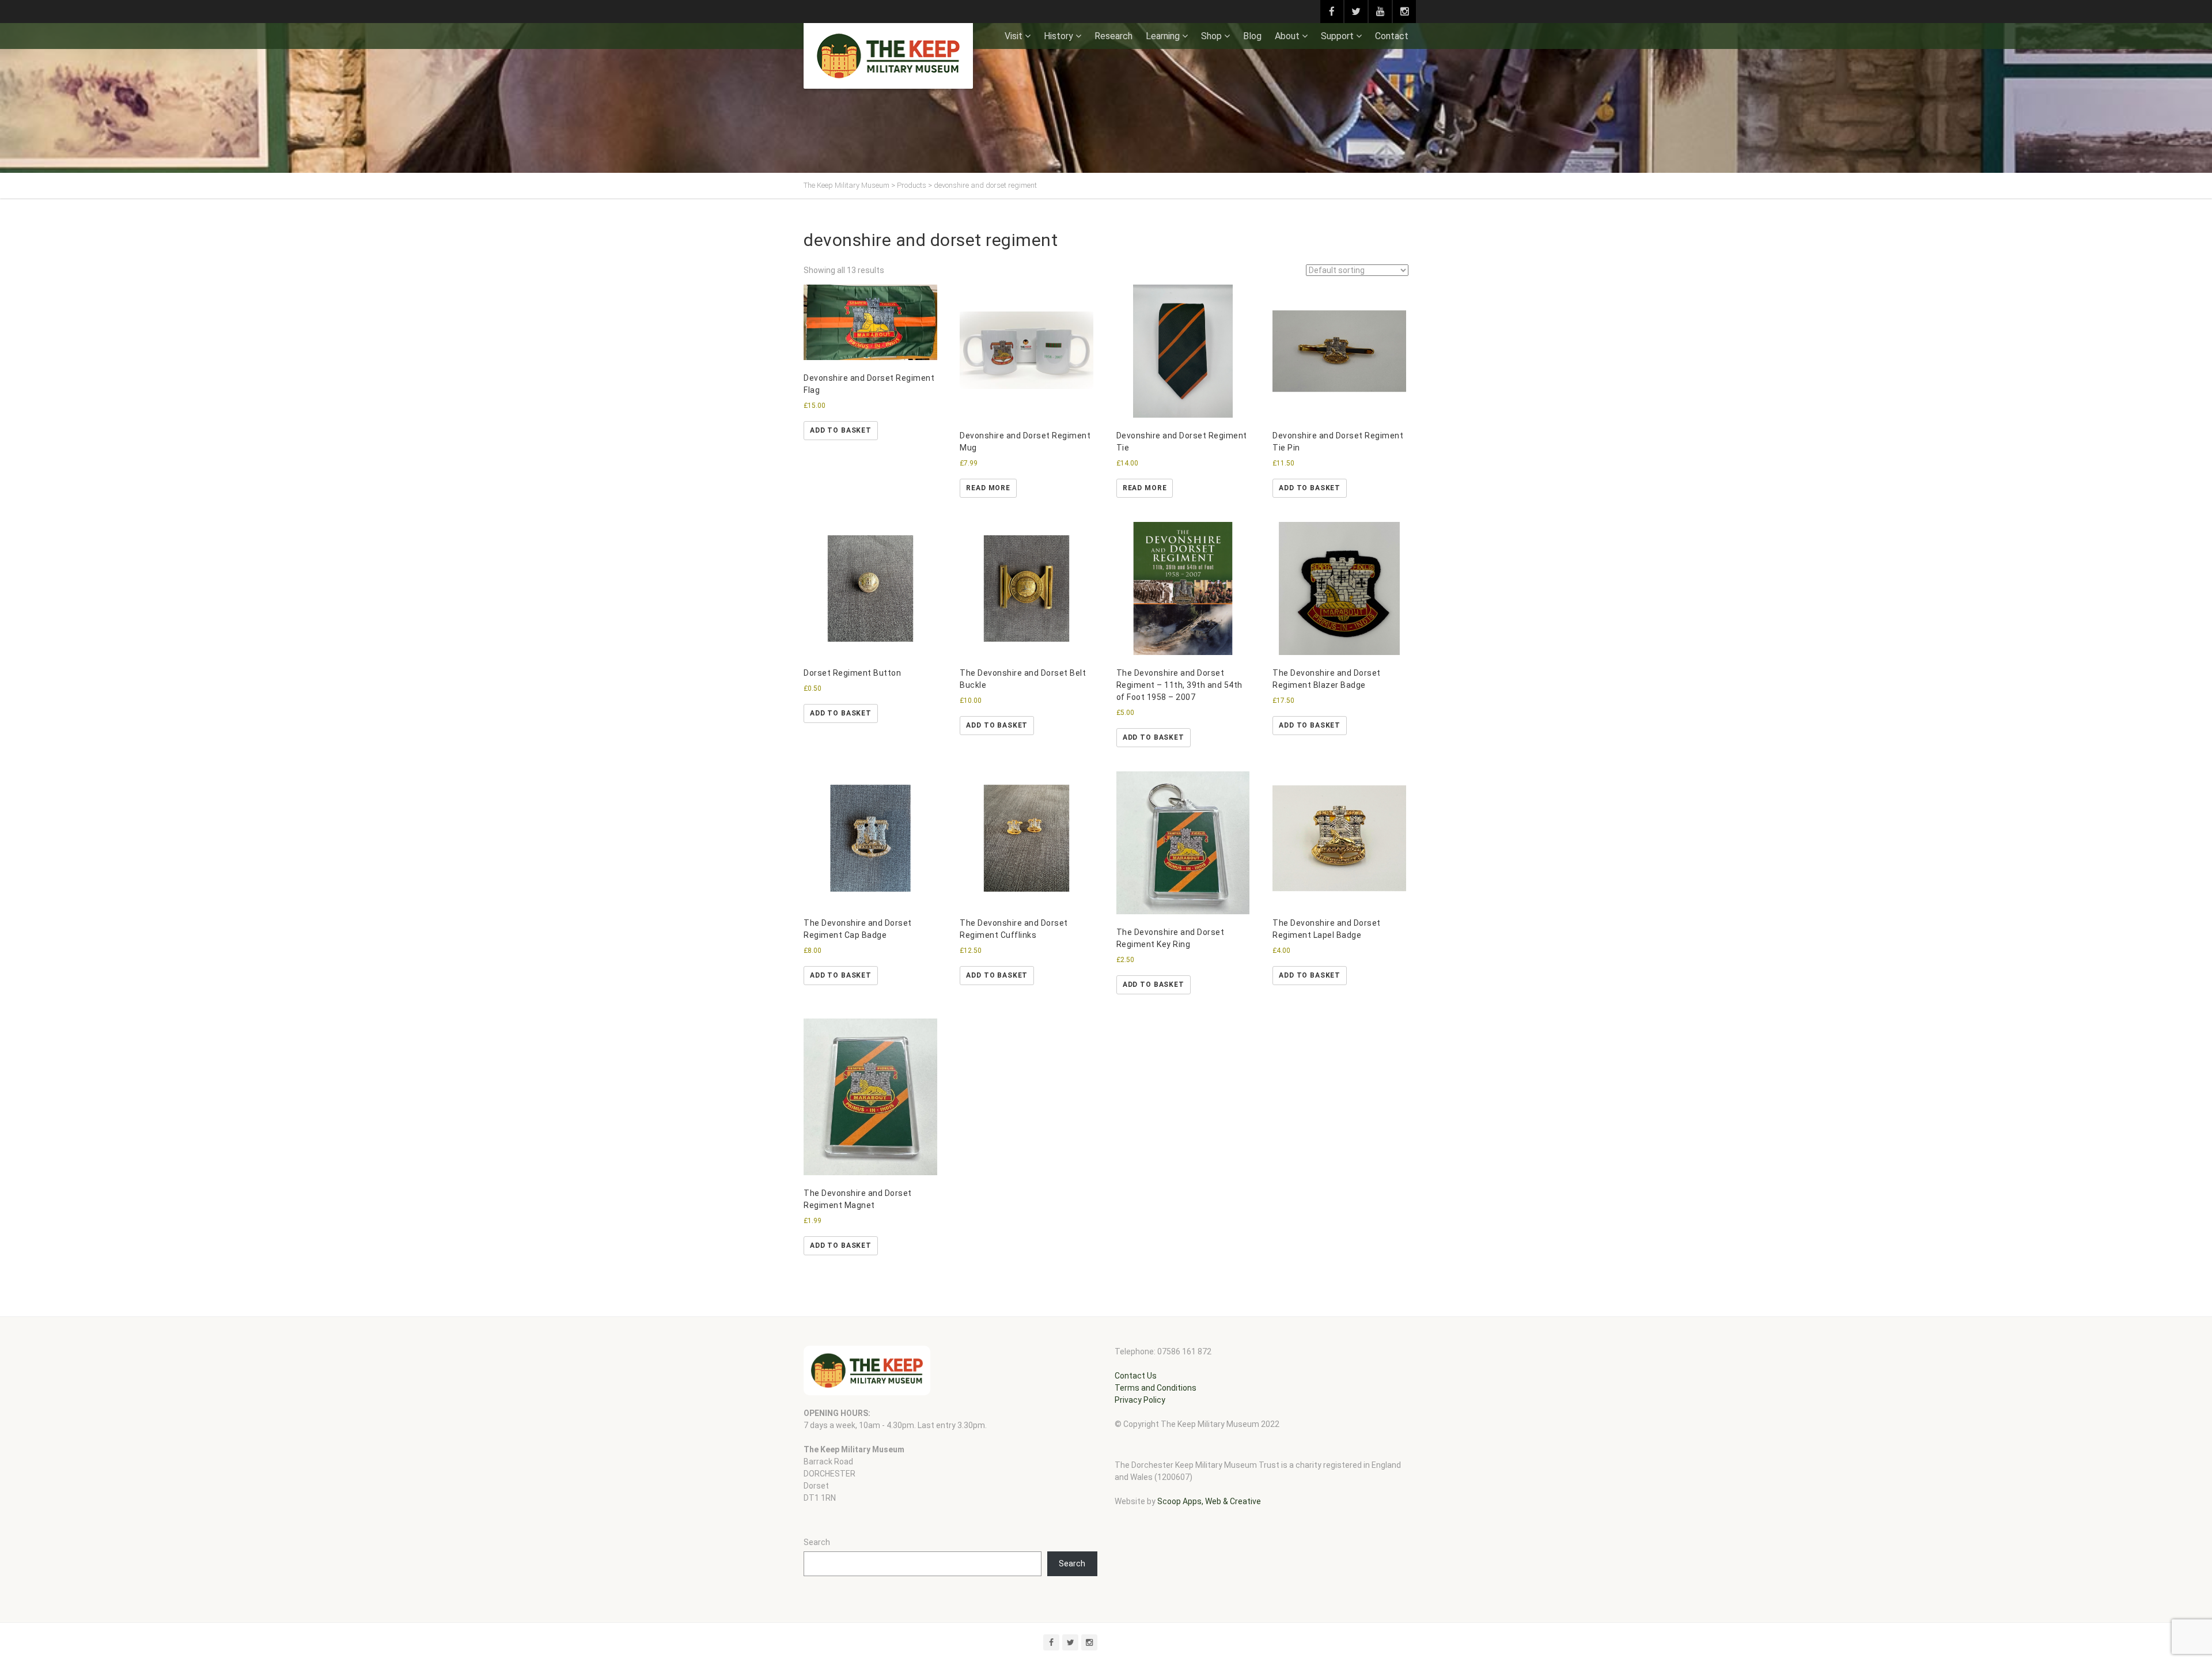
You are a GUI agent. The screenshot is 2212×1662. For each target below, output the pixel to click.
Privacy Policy (1140, 1400)
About (1287, 36)
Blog (1252, 36)
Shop (1211, 36)
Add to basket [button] (841, 430)
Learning (1163, 36)
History (1058, 36)
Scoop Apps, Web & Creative (1209, 1501)
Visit (1014, 36)
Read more (988, 488)
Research (1113, 36)
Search (817, 1542)
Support (1337, 36)
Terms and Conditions (1156, 1388)
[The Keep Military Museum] (888, 56)
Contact (1392, 36)
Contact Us (1136, 1376)
